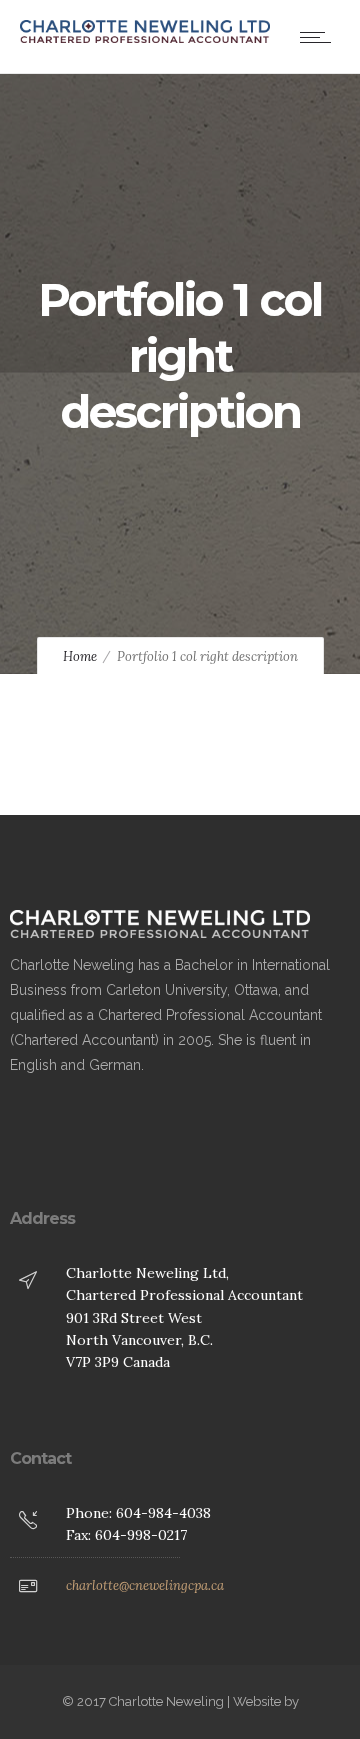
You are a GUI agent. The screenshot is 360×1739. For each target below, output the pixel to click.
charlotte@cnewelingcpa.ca (145, 1585)
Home (80, 656)
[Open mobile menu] (320, 37)
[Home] (145, 38)
